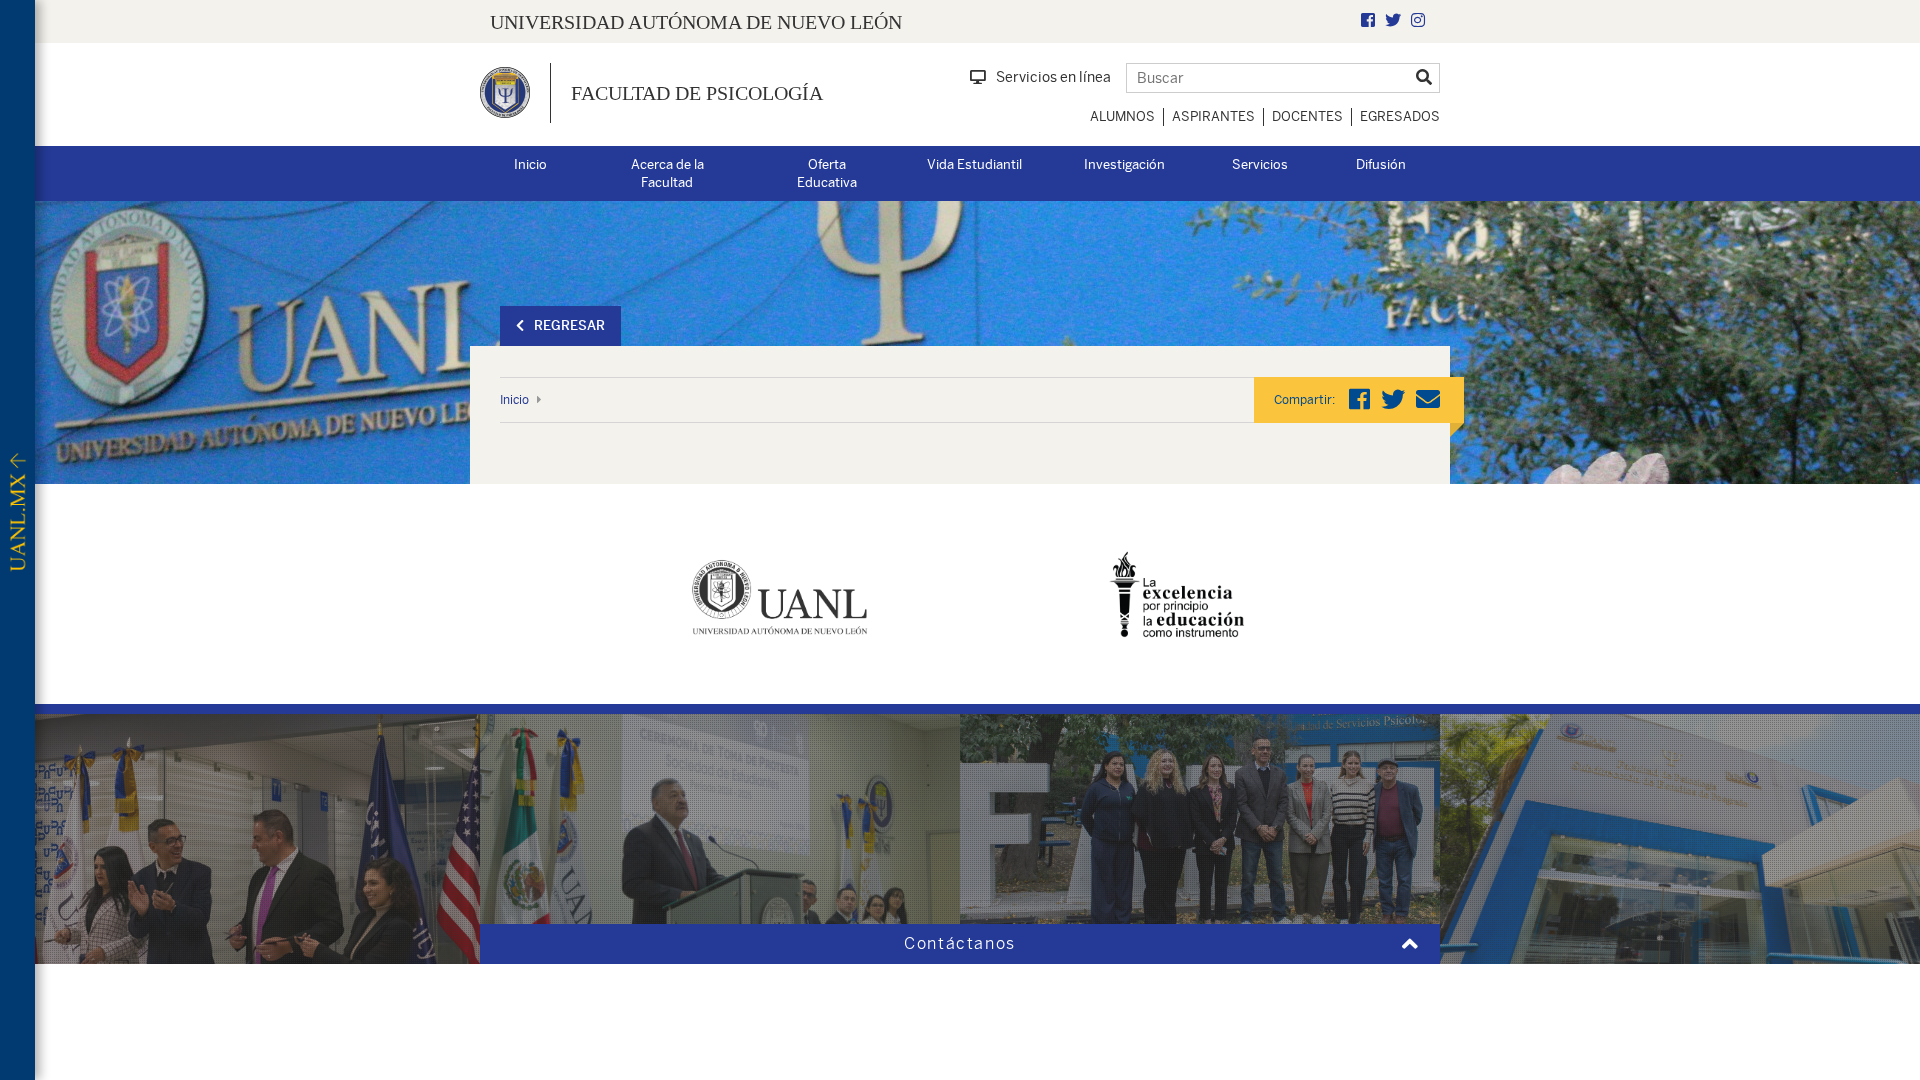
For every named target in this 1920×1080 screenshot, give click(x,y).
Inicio (530, 164)
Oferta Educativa (827, 174)
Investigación (1124, 164)
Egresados (1400, 116)
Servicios (1260, 164)
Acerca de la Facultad (667, 174)
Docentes (1307, 116)
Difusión (1381, 164)
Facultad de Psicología (697, 93)
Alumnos (1122, 116)
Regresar (569, 325)
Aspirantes (1213, 116)
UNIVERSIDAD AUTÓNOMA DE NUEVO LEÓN (696, 22)
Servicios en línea (1053, 77)
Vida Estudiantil (974, 164)
